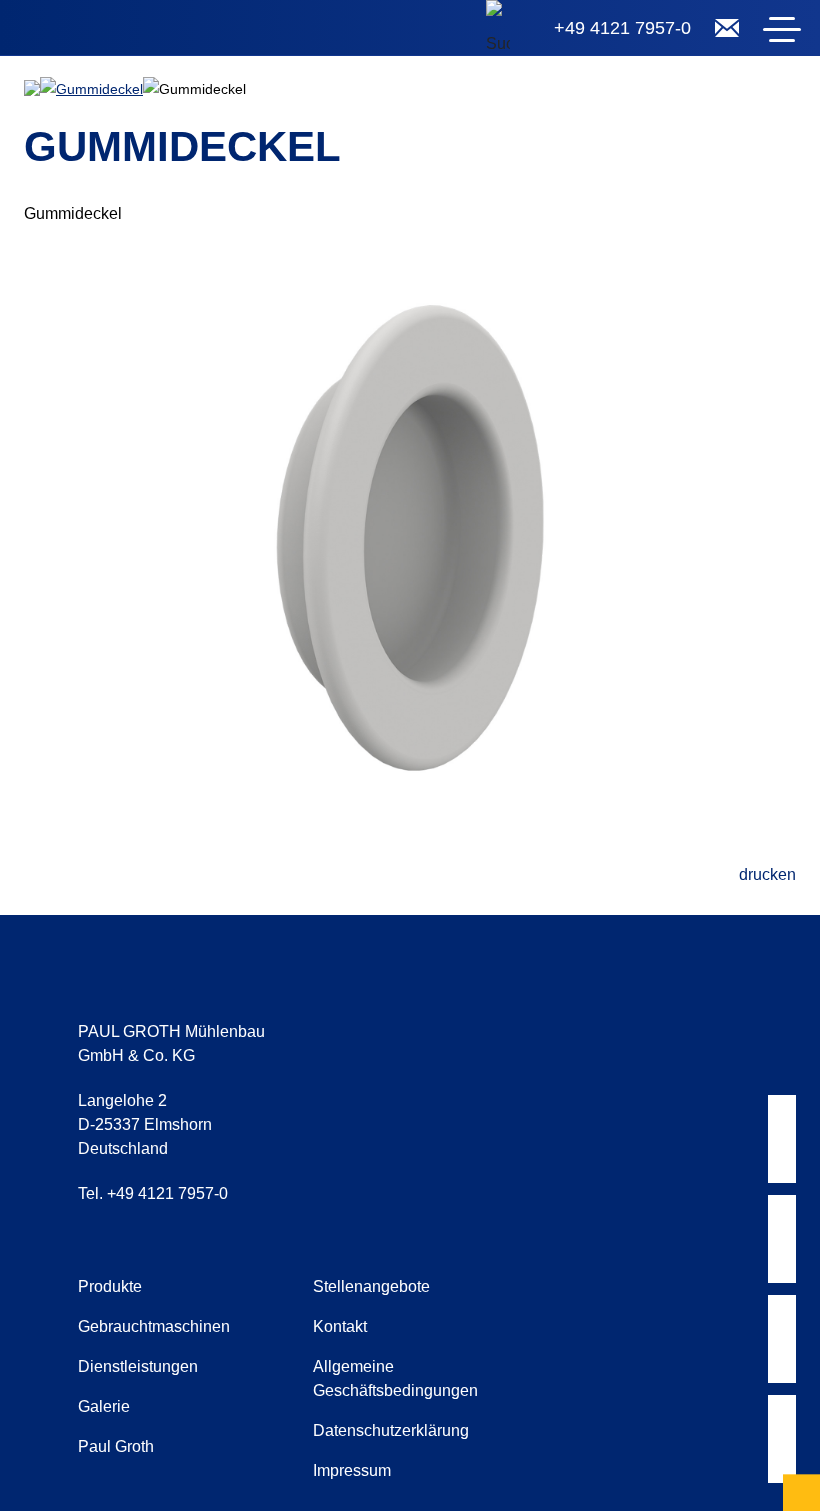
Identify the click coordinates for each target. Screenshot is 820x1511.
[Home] (140, 32)
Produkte (110, 1286)
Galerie (104, 1406)
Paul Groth (116, 1446)
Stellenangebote (371, 1286)
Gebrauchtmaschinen (154, 1326)
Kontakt (340, 1326)
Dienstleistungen (138, 1366)
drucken (767, 874)
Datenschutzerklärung (391, 1430)
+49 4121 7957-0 (622, 28)
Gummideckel (99, 89)
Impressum (352, 1470)
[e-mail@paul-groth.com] (727, 28)
